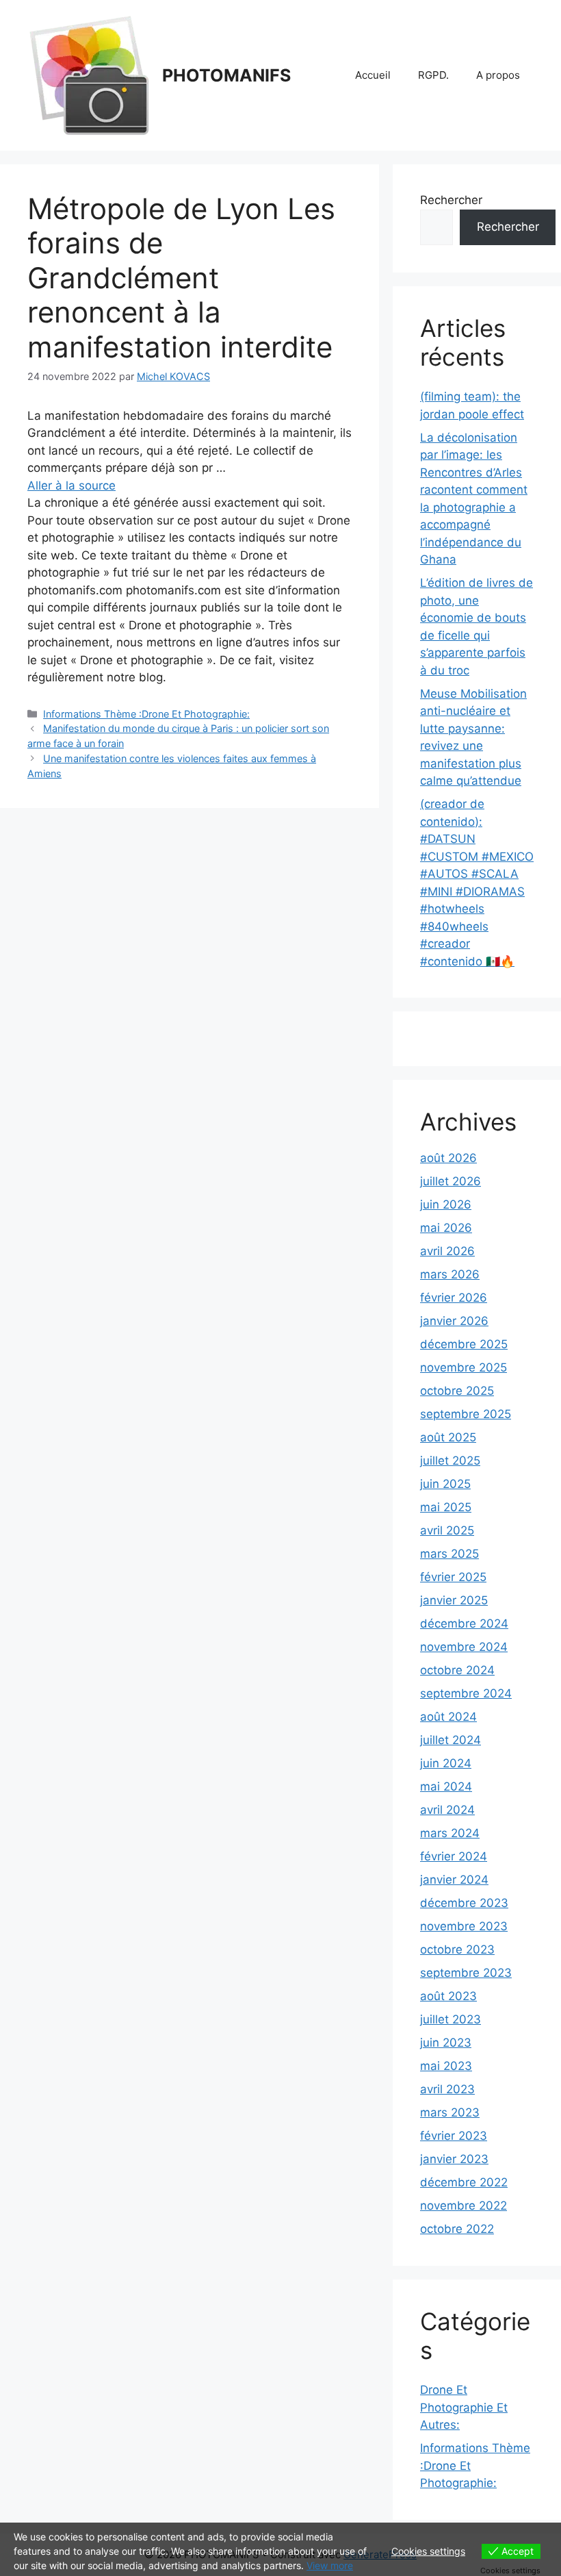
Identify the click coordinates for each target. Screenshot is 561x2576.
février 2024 (454, 1856)
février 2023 (454, 2136)
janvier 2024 (454, 1880)
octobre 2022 (457, 2229)
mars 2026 (450, 1274)
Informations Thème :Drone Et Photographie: (146, 714)
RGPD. (433, 75)
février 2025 (453, 1577)
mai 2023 (446, 2066)
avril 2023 (447, 2089)
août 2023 (448, 1996)
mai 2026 (446, 1228)
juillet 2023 (451, 2019)
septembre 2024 (466, 1693)
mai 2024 (446, 1786)
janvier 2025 (454, 1600)
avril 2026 (447, 1251)
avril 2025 (447, 1530)
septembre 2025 (466, 1414)
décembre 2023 (464, 1903)
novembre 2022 (464, 2206)
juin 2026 (446, 1204)
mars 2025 (449, 1554)
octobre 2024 (457, 1670)
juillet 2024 (451, 1740)
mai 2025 (446, 1507)
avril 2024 (447, 1810)
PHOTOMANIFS (226, 75)
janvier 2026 (454, 1321)
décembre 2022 (464, 2182)
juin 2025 (445, 1484)
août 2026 (448, 1158)
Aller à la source (71, 485)
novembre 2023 (464, 1926)
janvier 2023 (454, 2159)
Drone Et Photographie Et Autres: (464, 2407)
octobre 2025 (457, 1391)
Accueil (373, 75)
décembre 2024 (464, 1624)
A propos (498, 75)
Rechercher (451, 200)
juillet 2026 (451, 1181)
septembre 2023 (466, 1973)
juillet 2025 (450, 1461)
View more (330, 2565)
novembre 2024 (464, 1647)
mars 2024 (450, 1833)
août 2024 (448, 1717)
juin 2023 (446, 2043)
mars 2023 (450, 2112)
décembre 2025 (464, 1344)
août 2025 (448, 1437)
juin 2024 (446, 1763)
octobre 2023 (457, 1949)
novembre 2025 (464, 1367)
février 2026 (454, 1298)
